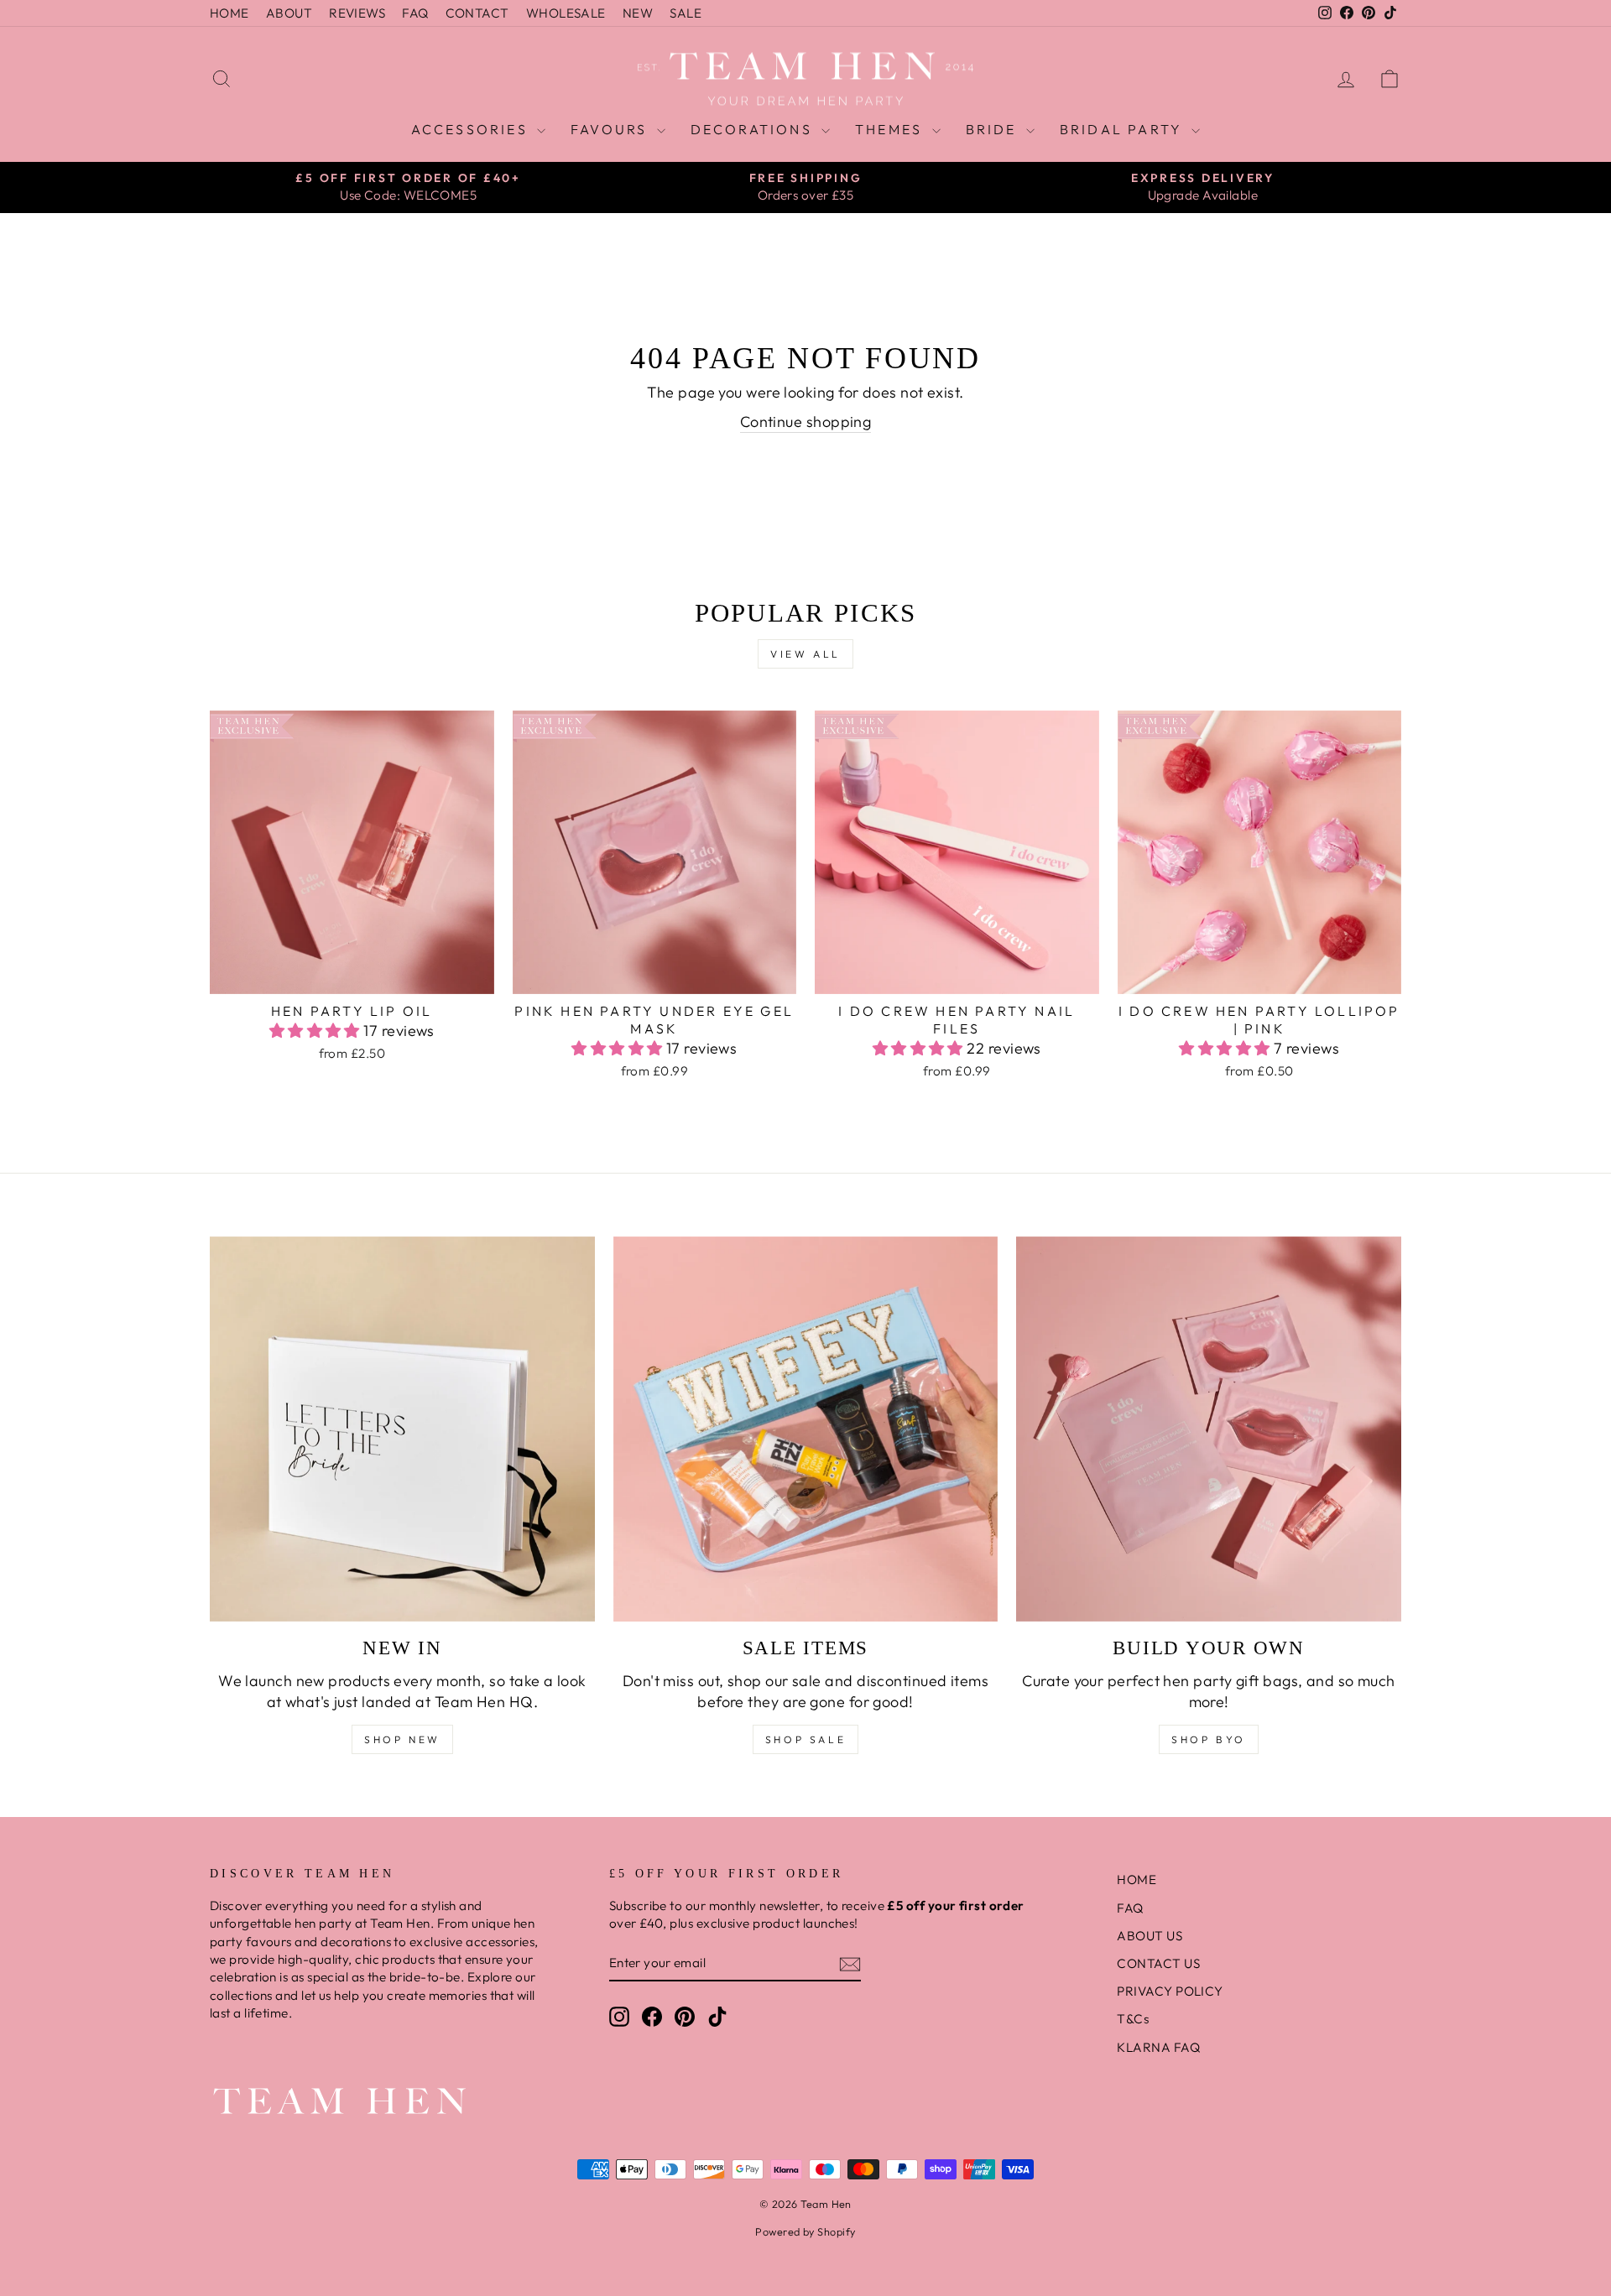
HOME (229, 13)
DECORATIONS (754, 129)
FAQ (415, 13)
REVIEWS (357, 13)
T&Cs (1133, 2019)
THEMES (891, 129)
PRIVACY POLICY (1170, 1991)
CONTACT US (1158, 1963)
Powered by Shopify (805, 2231)
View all (805, 654)
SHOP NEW (402, 1739)
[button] (317, 1031)
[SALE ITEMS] (806, 1429)
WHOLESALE (566, 13)
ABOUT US (1150, 1936)
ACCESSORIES (472, 129)
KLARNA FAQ (1158, 2047)
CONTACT (477, 13)
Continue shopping (806, 422)
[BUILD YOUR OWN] (1209, 1429)
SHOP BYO (1209, 1739)
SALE (686, 13)
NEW (638, 13)
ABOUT (289, 13)
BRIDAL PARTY (1124, 129)
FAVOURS (612, 129)
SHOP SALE (805, 1739)
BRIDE (994, 129)
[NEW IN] (402, 1429)
